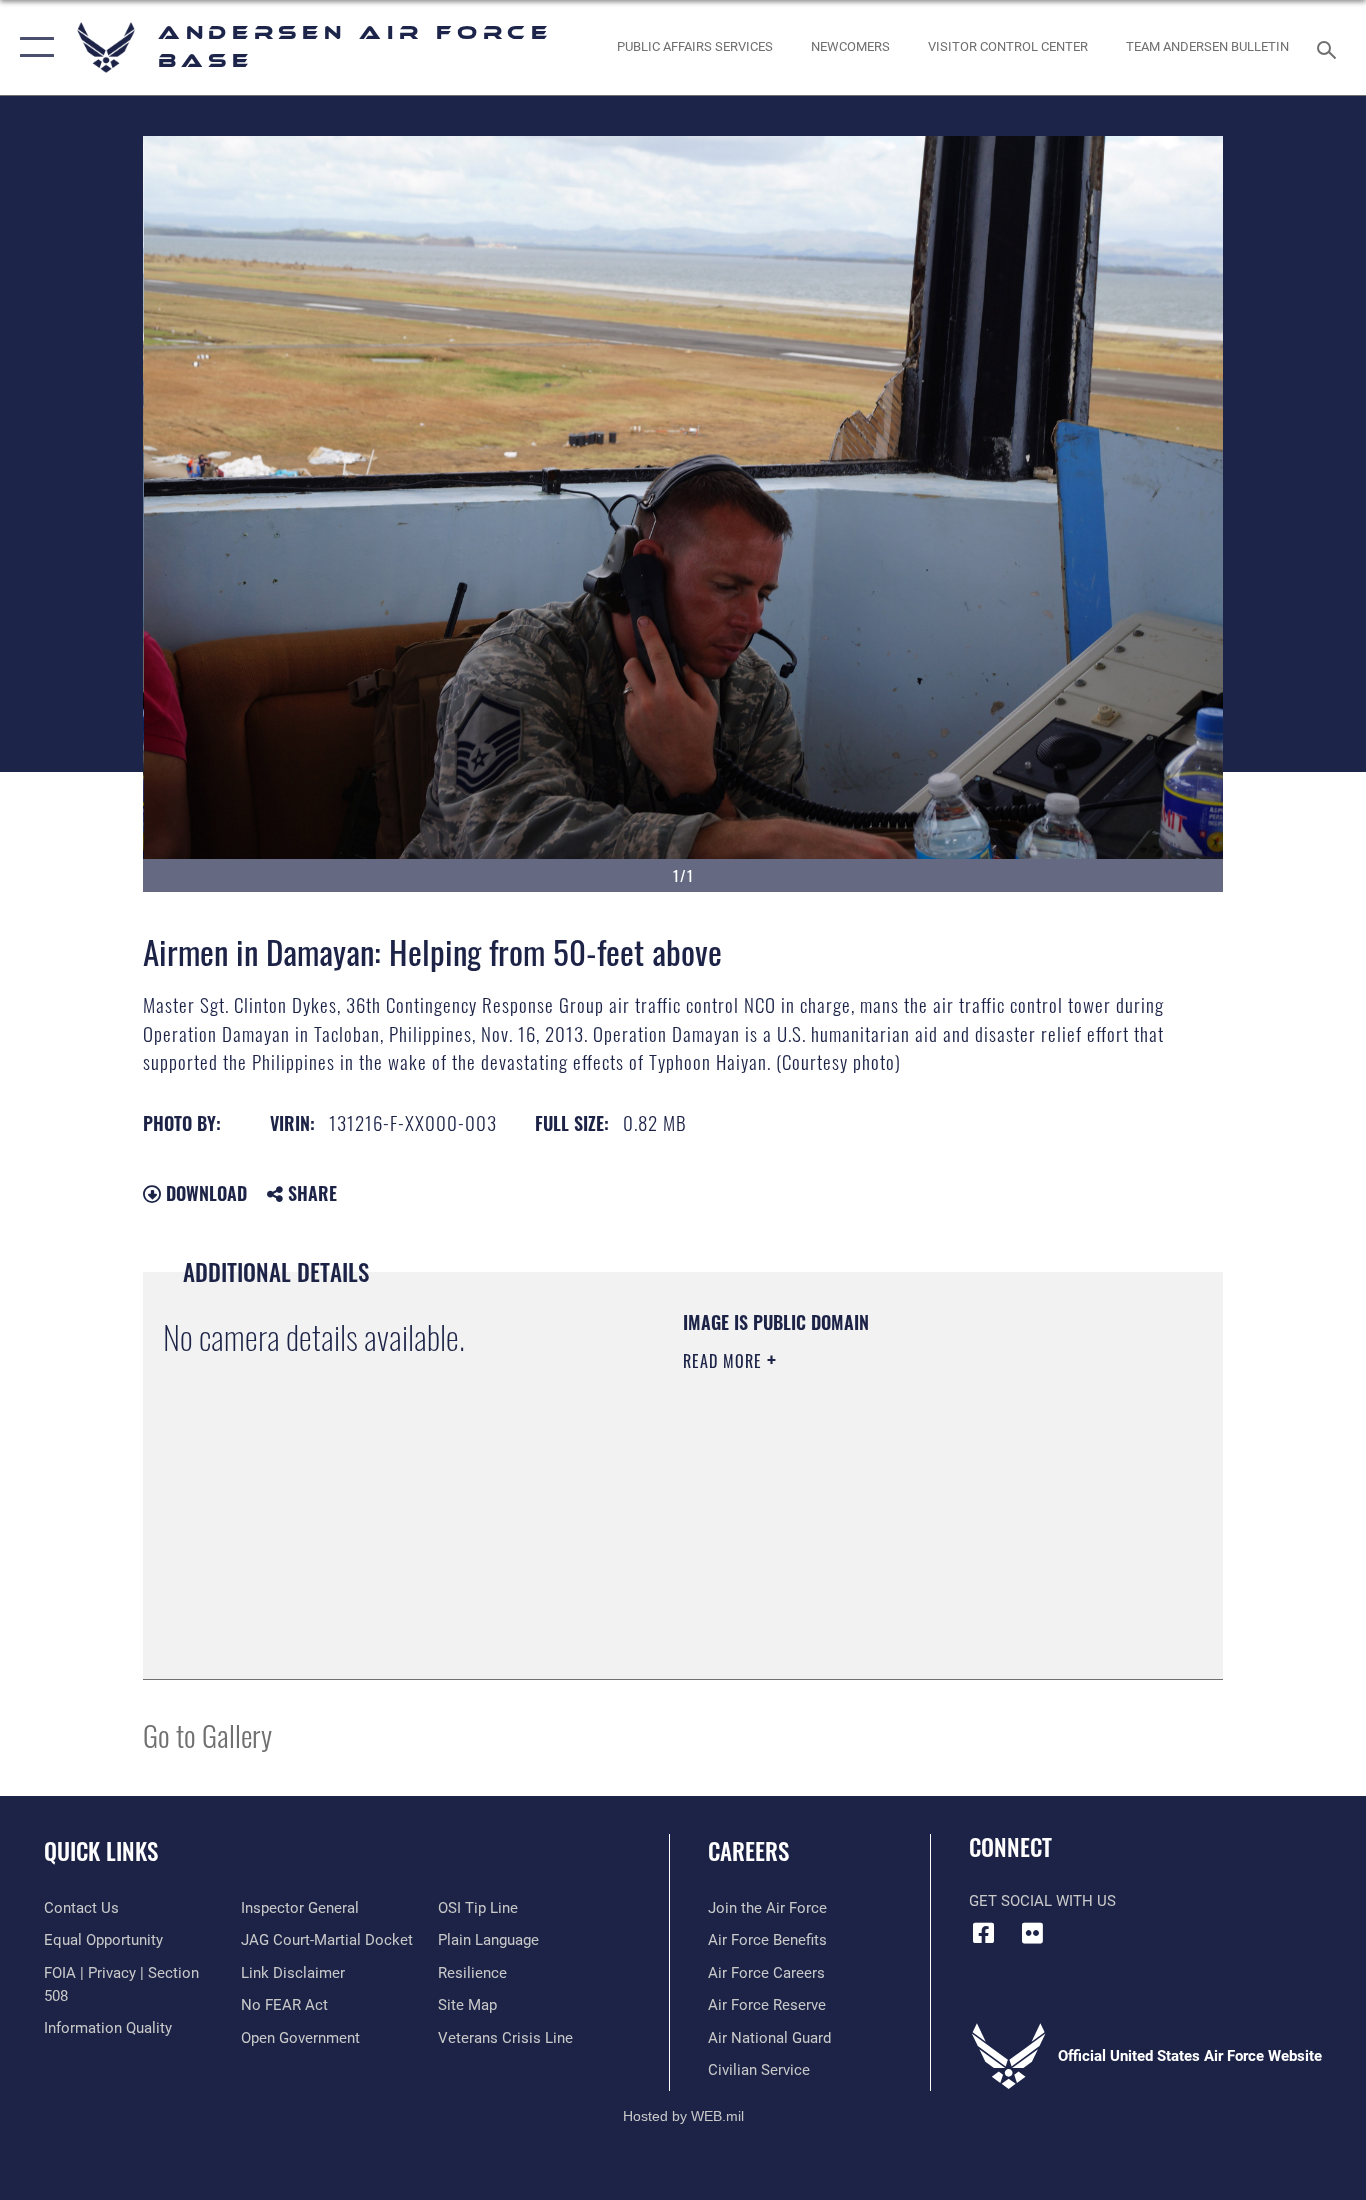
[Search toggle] (1330, 48)
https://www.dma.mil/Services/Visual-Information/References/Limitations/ (917, 1516)
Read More (725, 1361)
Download (204, 1193)
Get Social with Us (1042, 1901)
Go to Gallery (207, 1734)
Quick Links (101, 1851)
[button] (32, 47)
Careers (748, 1851)
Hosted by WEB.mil (683, 2116)
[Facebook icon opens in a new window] (984, 1933)
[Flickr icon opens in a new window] (1033, 1933)
